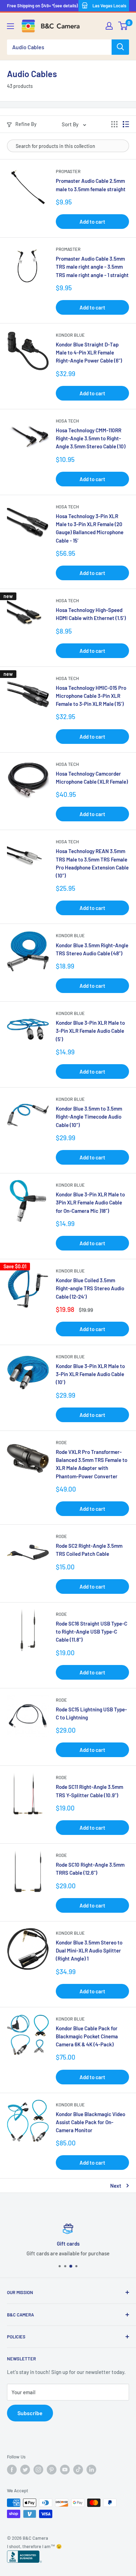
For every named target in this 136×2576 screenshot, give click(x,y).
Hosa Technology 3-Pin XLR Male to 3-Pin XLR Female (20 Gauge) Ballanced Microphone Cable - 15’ (90, 528)
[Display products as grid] (114, 124)
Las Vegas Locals (109, 6)
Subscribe (30, 2413)
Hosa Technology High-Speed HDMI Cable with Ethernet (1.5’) (91, 614)
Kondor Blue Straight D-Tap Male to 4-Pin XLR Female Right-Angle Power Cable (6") (89, 353)
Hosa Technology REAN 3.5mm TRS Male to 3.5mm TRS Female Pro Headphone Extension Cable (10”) (92, 863)
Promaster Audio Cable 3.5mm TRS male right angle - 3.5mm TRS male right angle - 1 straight (92, 267)
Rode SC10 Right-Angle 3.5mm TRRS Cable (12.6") (90, 1869)
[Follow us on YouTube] (65, 2470)
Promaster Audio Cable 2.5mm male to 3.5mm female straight (91, 185)
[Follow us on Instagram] (38, 2470)
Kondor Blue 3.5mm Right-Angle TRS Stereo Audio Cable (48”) (92, 949)
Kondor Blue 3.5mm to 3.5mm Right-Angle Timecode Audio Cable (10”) (89, 1117)
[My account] (109, 26)
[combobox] (59, 47)
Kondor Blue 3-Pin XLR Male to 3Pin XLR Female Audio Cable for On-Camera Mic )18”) (90, 1203)
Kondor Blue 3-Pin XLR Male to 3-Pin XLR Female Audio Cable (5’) (90, 1031)
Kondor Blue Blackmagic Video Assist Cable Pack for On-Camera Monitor (90, 2122)
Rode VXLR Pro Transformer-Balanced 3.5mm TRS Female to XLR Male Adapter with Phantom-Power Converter (92, 1464)
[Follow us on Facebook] (12, 2470)
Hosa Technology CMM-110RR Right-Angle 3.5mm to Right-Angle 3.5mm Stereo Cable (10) (91, 438)
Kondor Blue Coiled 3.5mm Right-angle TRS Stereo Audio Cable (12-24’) (90, 1288)
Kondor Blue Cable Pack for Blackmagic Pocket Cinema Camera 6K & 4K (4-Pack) (87, 2036)
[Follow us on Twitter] (25, 2470)
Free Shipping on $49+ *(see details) (42, 6)
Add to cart (92, 222)
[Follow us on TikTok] (78, 2470)
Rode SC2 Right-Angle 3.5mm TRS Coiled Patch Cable (89, 1550)
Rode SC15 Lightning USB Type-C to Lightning (91, 1713)
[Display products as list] (126, 124)
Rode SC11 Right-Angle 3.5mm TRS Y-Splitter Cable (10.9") (89, 1791)
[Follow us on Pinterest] (52, 2470)
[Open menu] (10, 26)
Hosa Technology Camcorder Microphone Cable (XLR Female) (92, 778)
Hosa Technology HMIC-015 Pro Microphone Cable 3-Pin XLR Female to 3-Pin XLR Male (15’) (91, 696)
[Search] (120, 47)
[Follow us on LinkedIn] (91, 2470)
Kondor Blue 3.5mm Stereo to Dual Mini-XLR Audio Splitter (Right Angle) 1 (89, 1951)
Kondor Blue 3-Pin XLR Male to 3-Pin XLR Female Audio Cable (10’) (90, 1374)
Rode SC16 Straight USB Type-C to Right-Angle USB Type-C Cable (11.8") (92, 1632)
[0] (123, 26)
